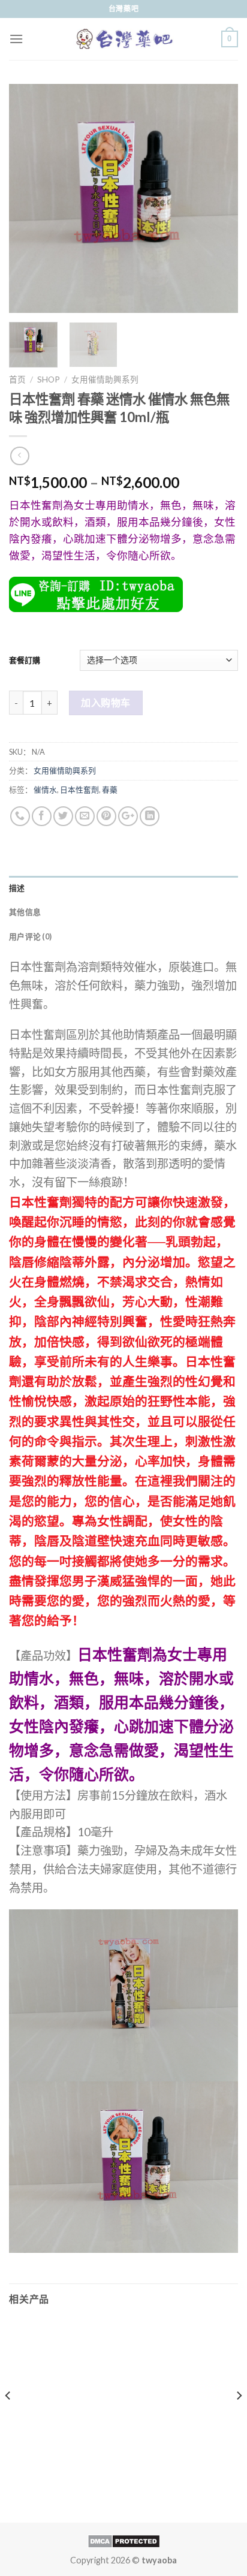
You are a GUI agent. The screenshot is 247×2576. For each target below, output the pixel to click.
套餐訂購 (25, 660)
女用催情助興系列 (105, 379)
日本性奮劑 (79, 790)
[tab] (123, 888)
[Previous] (29, 198)
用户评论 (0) (30, 936)
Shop (49, 379)
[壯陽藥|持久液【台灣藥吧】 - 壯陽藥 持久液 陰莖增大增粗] (124, 39)
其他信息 (25, 912)
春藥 (110, 790)
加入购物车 (106, 702)
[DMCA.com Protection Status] (124, 2540)
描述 (17, 888)
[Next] (218, 198)
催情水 (45, 790)
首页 (17, 379)
